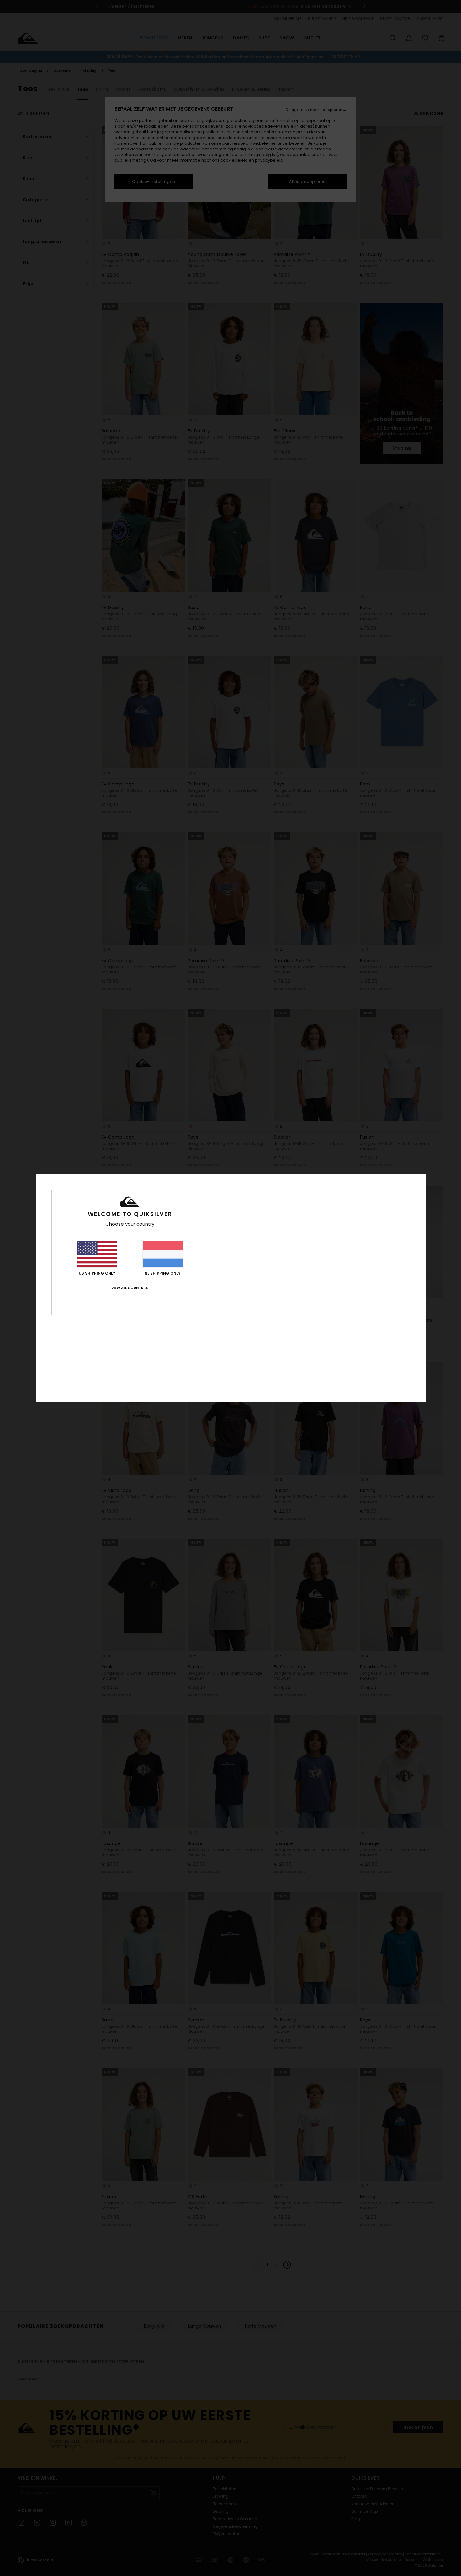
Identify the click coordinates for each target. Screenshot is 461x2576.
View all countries (130, 1288)
